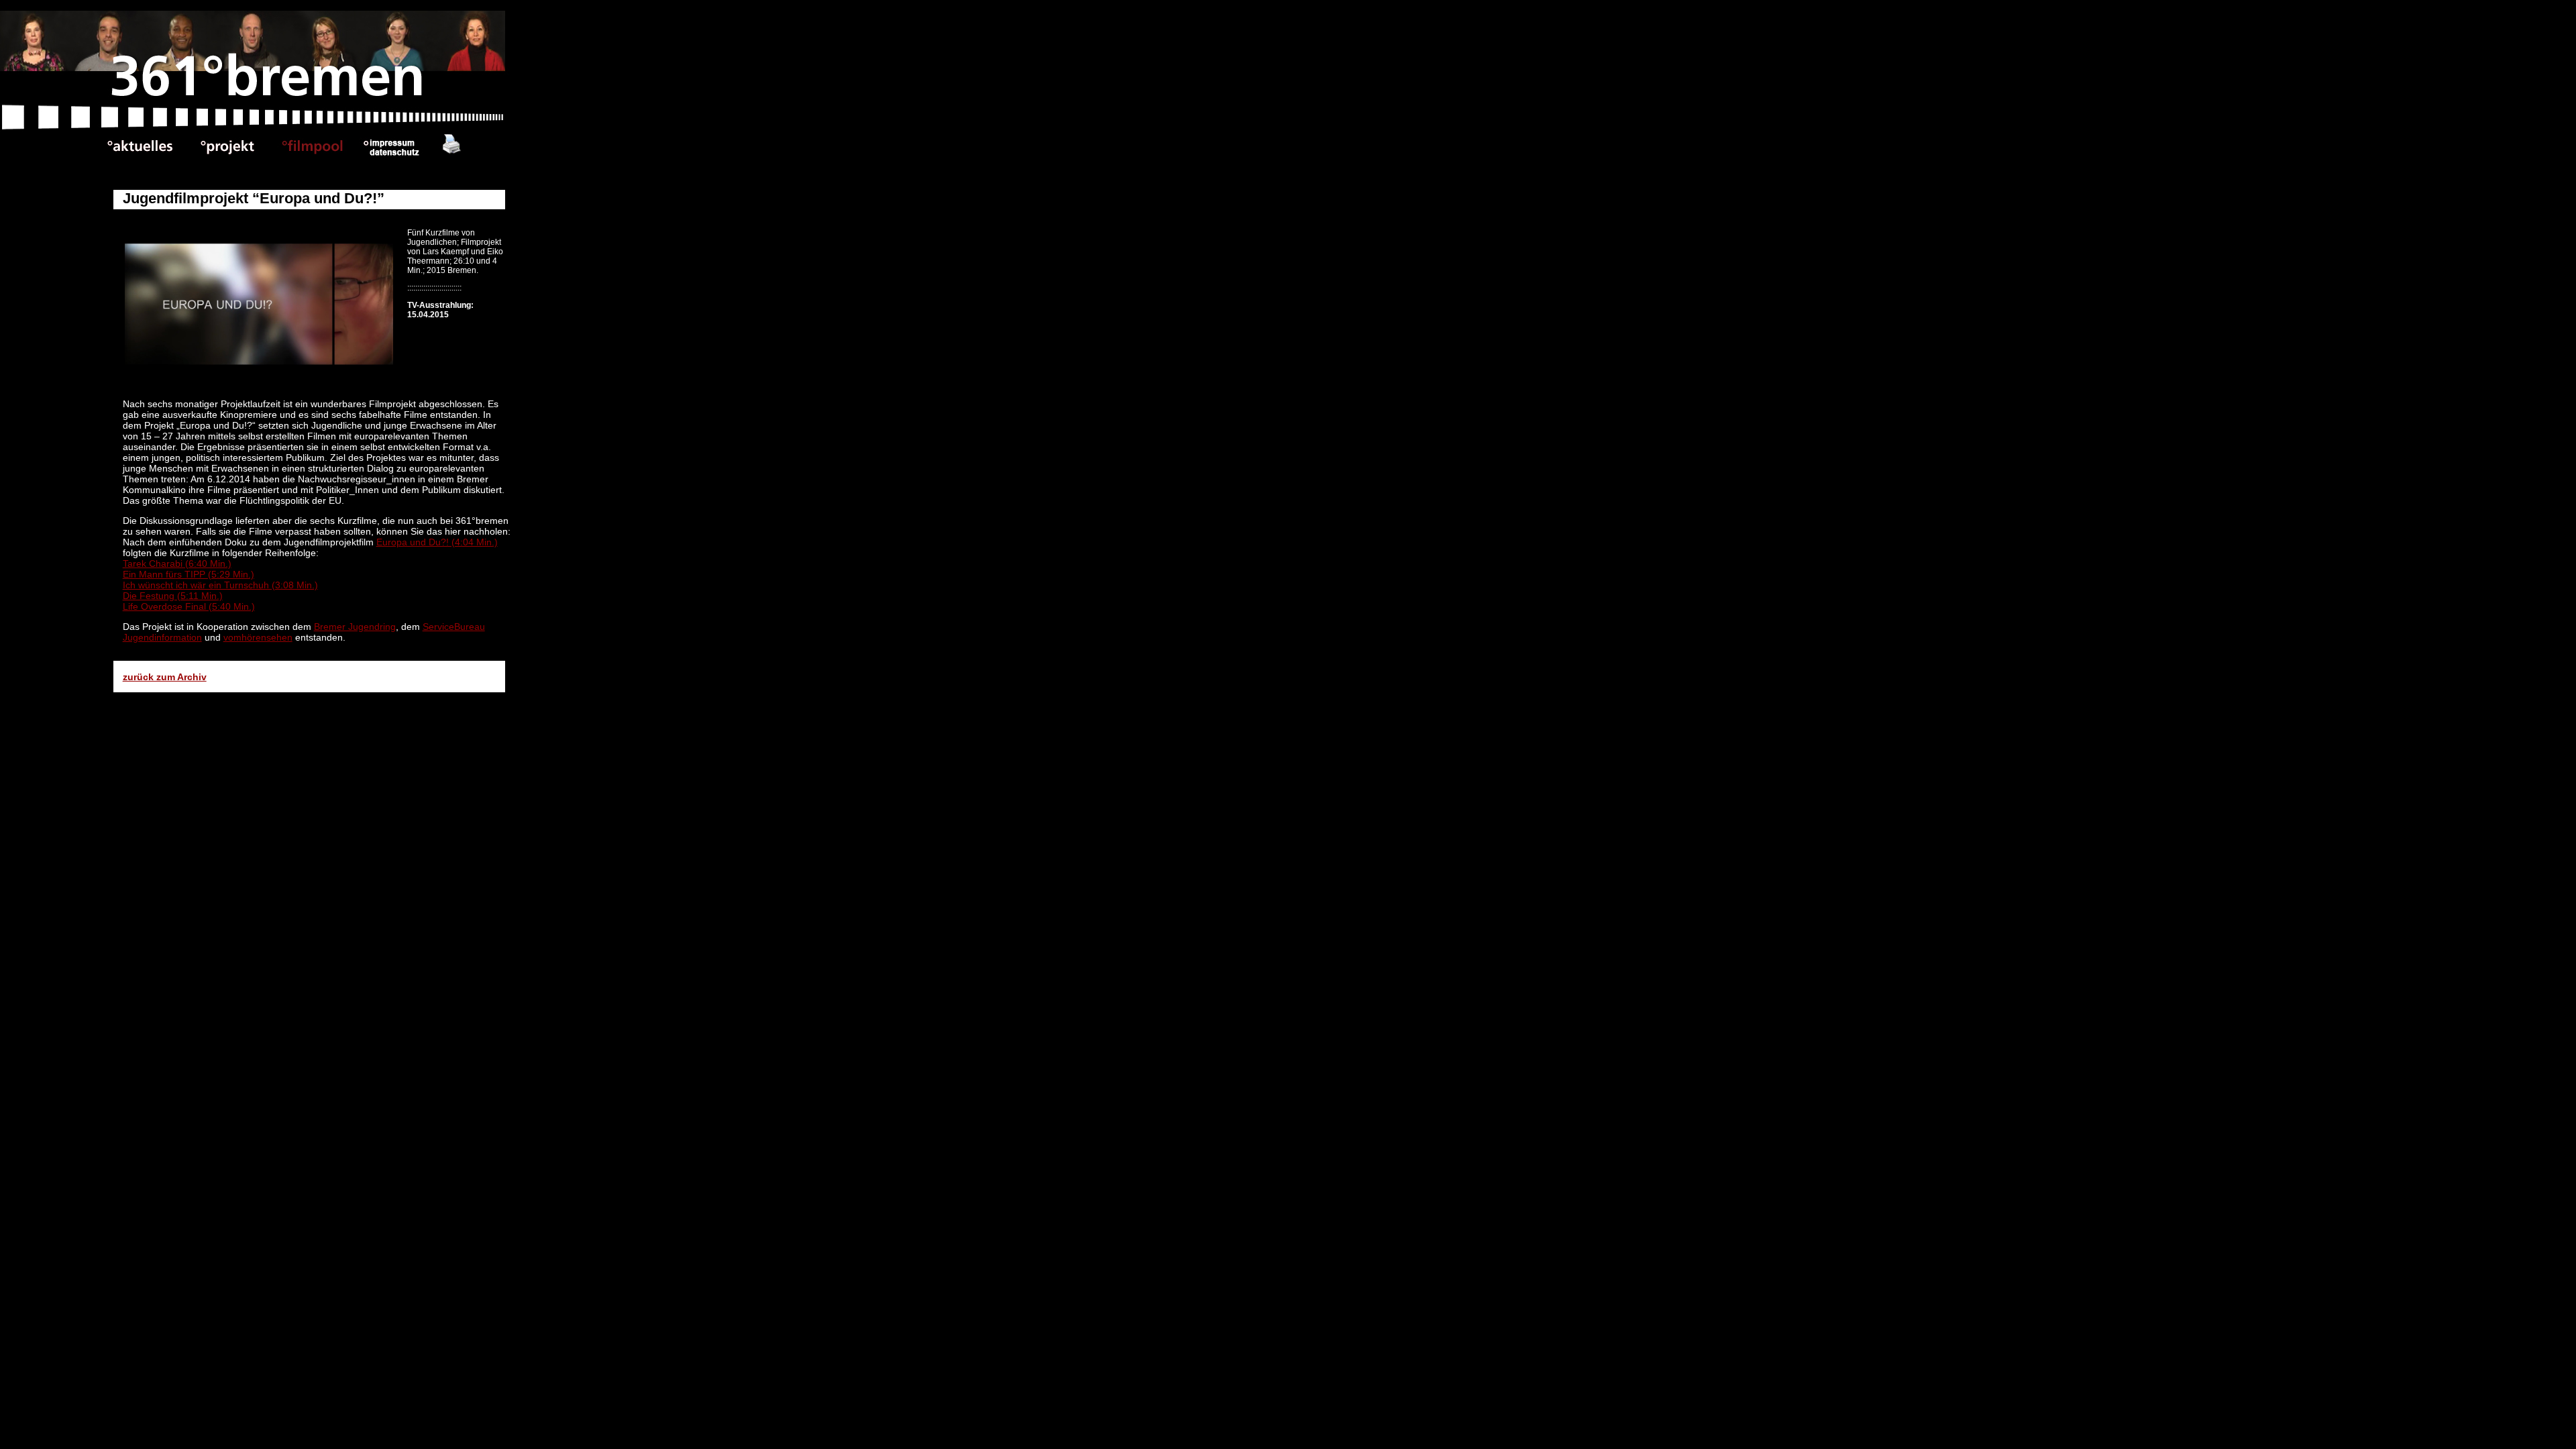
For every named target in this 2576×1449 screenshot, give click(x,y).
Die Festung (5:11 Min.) (173, 596)
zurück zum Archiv (165, 677)
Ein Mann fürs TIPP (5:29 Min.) (189, 574)
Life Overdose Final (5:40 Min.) (189, 606)
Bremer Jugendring (355, 627)
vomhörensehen (258, 637)
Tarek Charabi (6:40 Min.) (177, 563)
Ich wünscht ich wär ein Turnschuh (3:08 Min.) (220, 585)
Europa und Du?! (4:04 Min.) (437, 542)
